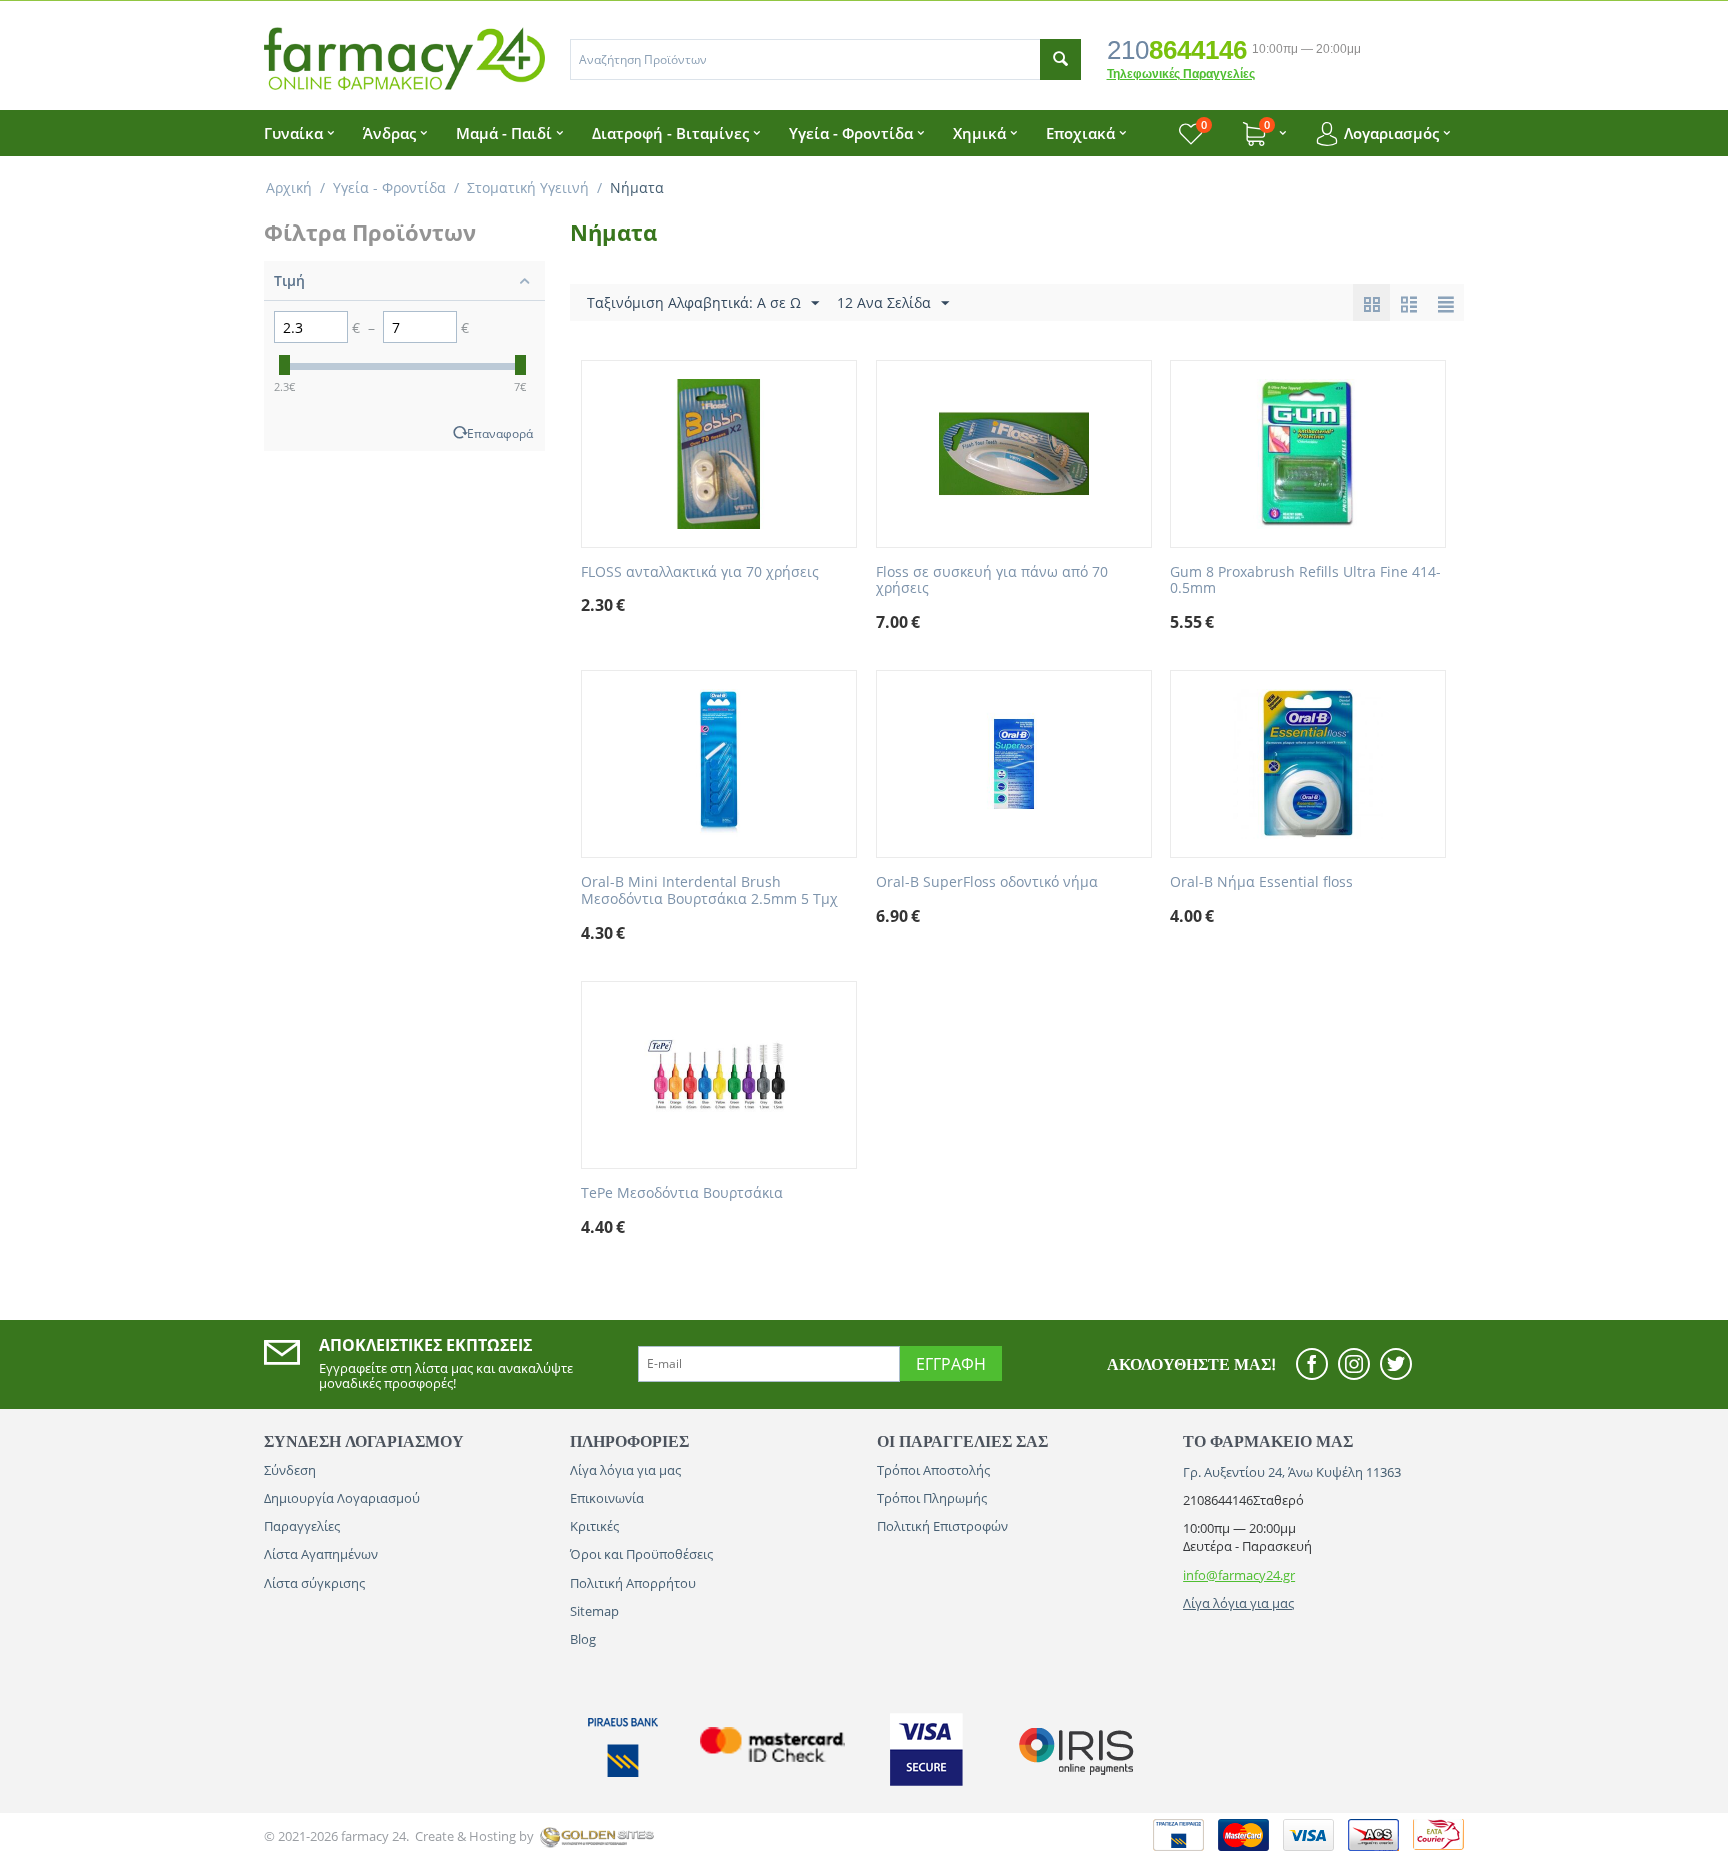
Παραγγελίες (302, 1526)
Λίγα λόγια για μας (625, 1470)
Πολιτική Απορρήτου (633, 1583)
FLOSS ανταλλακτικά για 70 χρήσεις (700, 572)
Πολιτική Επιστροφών (942, 1526)
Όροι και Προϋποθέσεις (641, 1554)
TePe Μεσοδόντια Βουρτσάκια (682, 1193)
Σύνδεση (290, 1470)
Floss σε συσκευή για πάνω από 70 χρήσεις (992, 581)
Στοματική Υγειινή (528, 187)
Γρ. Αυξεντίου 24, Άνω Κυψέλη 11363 (1292, 1472)
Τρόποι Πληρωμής (932, 1498)
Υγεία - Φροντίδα (389, 187)
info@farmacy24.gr (1239, 1575)
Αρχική (289, 187)
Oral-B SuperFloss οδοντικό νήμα (987, 882)
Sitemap (594, 1611)
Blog (583, 1639)
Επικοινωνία (607, 1498)
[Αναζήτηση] (1060, 59)
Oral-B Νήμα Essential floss (1261, 882)
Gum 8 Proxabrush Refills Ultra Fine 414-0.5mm (1305, 581)
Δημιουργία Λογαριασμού (342, 1498)
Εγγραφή (951, 1364)
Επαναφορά (500, 433)
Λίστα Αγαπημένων (321, 1554)
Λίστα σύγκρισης (314, 1583)
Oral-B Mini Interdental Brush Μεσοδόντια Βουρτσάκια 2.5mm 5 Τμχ (709, 891)
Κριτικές (594, 1526)
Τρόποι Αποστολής (933, 1470)
